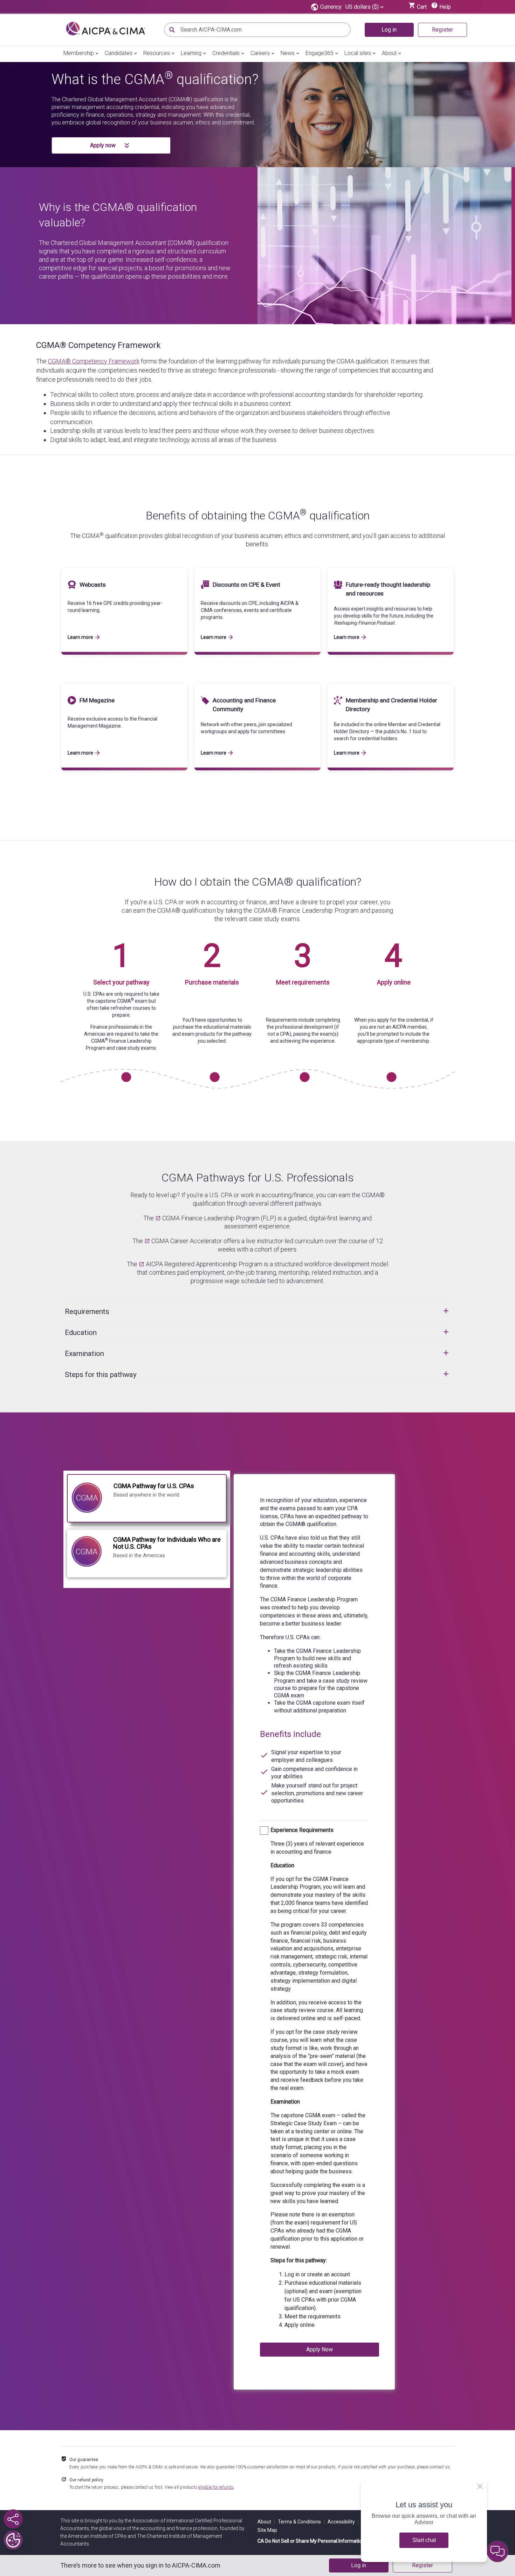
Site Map (267, 2530)
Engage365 (320, 53)
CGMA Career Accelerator (187, 1241)
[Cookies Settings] (13, 2540)
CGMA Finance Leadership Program (211, 1218)
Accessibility (343, 2522)
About (389, 53)
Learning (191, 53)
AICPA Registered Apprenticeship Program (204, 1264)
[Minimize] (480, 2486)
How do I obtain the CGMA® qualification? (258, 882)
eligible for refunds (216, 2487)
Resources (157, 53)
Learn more (80, 637)
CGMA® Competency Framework (98, 345)
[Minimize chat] (497, 2551)
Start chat (424, 2540)
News (288, 53)
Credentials (226, 53)
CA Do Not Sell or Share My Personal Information (311, 2541)
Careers (260, 53)
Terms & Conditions (301, 2522)
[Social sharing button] (13, 2519)
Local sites (358, 53)
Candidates (119, 53)
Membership (79, 53)
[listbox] (365, 7)
